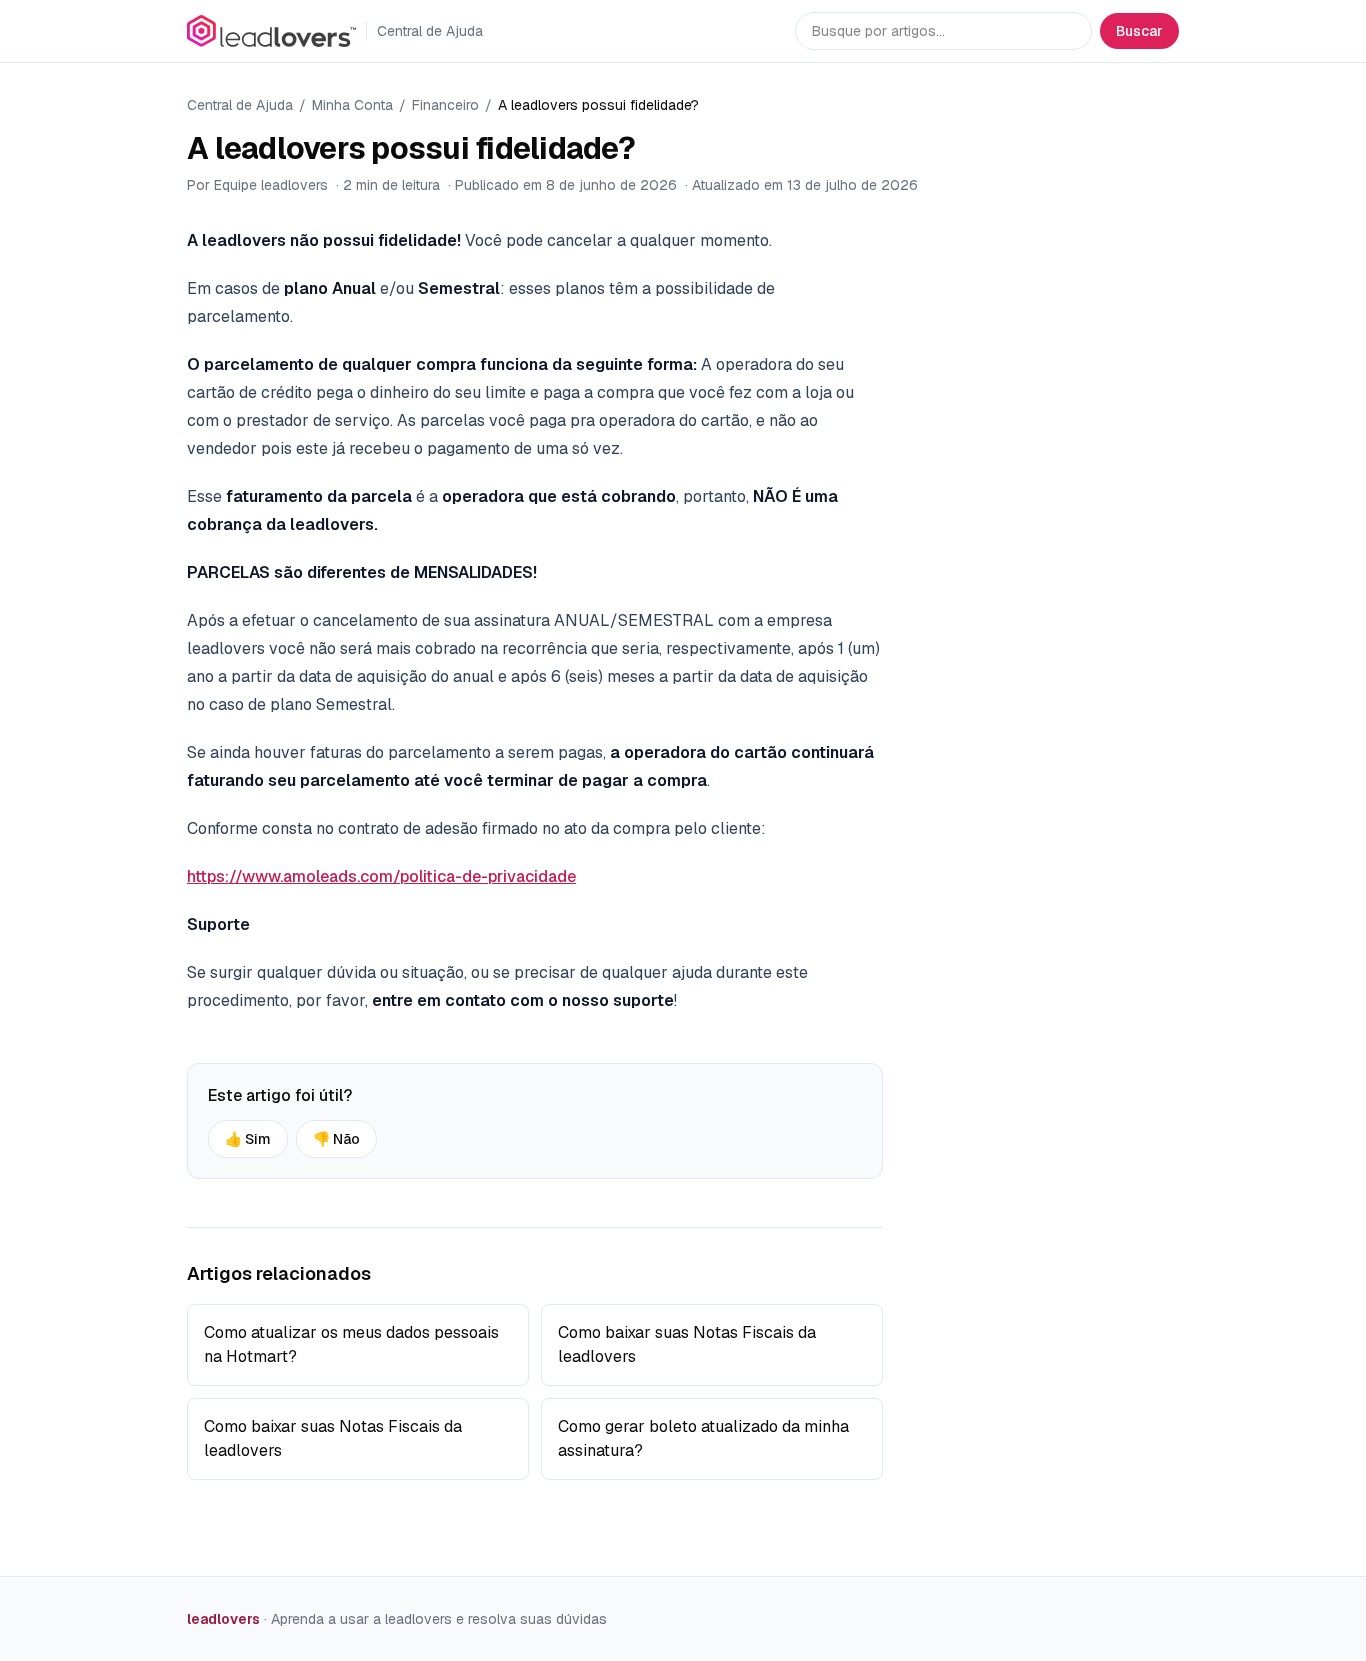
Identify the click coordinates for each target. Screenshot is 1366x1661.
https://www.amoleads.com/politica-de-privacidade (381, 876)
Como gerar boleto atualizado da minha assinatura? (703, 1438)
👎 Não (336, 1139)
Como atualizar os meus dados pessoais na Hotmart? (351, 1344)
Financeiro (445, 105)
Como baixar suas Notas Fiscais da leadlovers (687, 1344)
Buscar (1139, 31)
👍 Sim (248, 1139)
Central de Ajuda (240, 105)
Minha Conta (352, 105)
